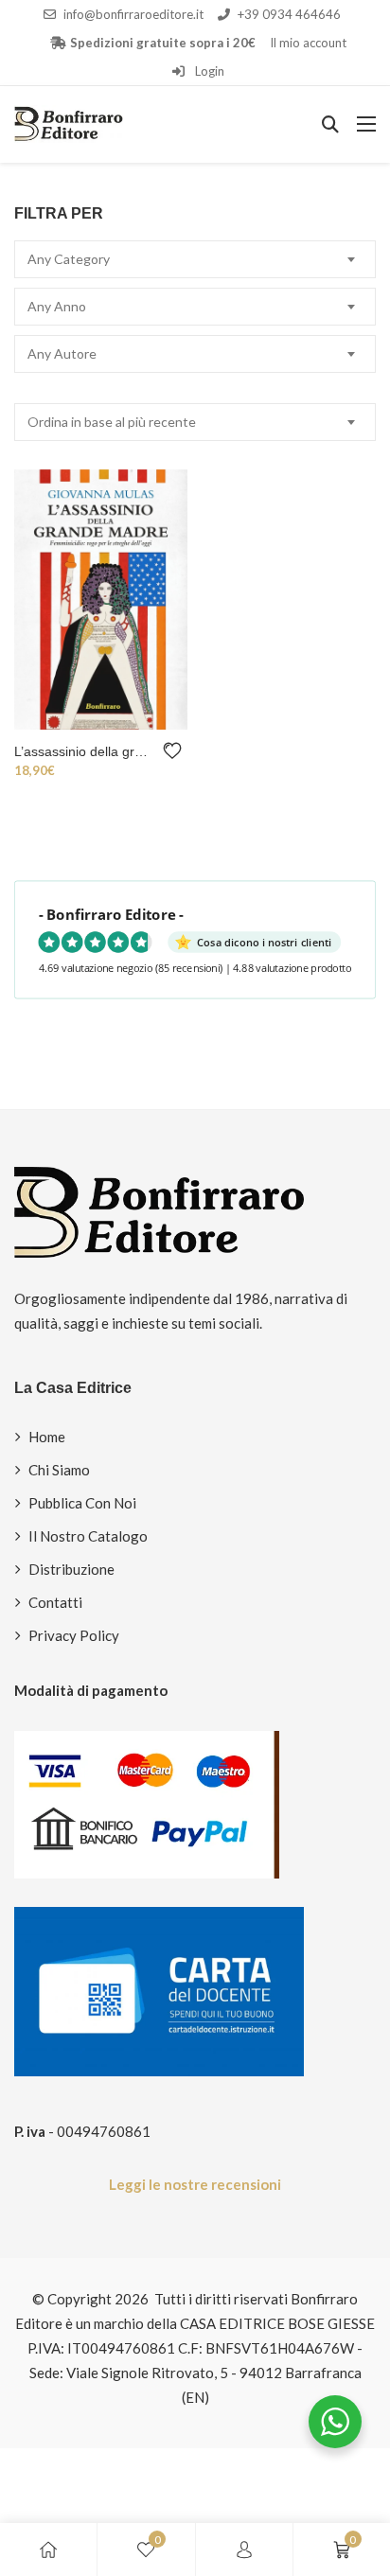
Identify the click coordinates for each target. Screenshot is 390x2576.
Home (47, 1437)
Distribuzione (71, 1569)
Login (208, 71)
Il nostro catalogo (88, 1536)
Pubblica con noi (82, 1503)
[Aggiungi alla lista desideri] (176, 751)
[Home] (48, 2550)
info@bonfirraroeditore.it (133, 14)
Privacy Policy (74, 1635)
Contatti (55, 1602)
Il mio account (308, 43)
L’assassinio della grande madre (84, 751)
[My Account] (244, 2550)
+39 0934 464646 (289, 14)
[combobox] (195, 259)
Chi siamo (59, 1470)
